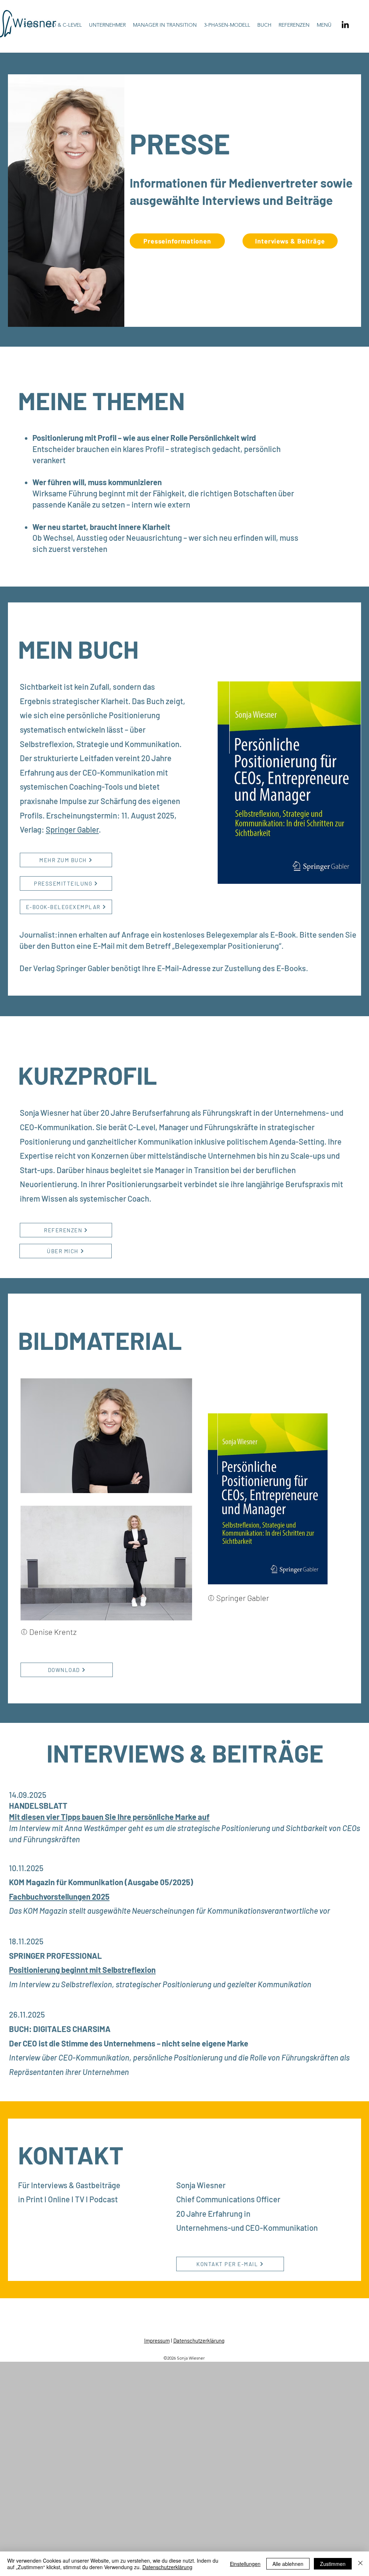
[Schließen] (360, 2564)
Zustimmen (333, 2564)
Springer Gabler (72, 829)
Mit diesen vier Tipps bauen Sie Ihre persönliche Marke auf (109, 1817)
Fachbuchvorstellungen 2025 (59, 1896)
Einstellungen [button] (245, 2564)
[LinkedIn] (345, 25)
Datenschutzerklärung (199, 2340)
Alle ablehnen (288, 2564)
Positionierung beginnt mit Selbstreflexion (82, 1970)
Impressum (157, 2340)
